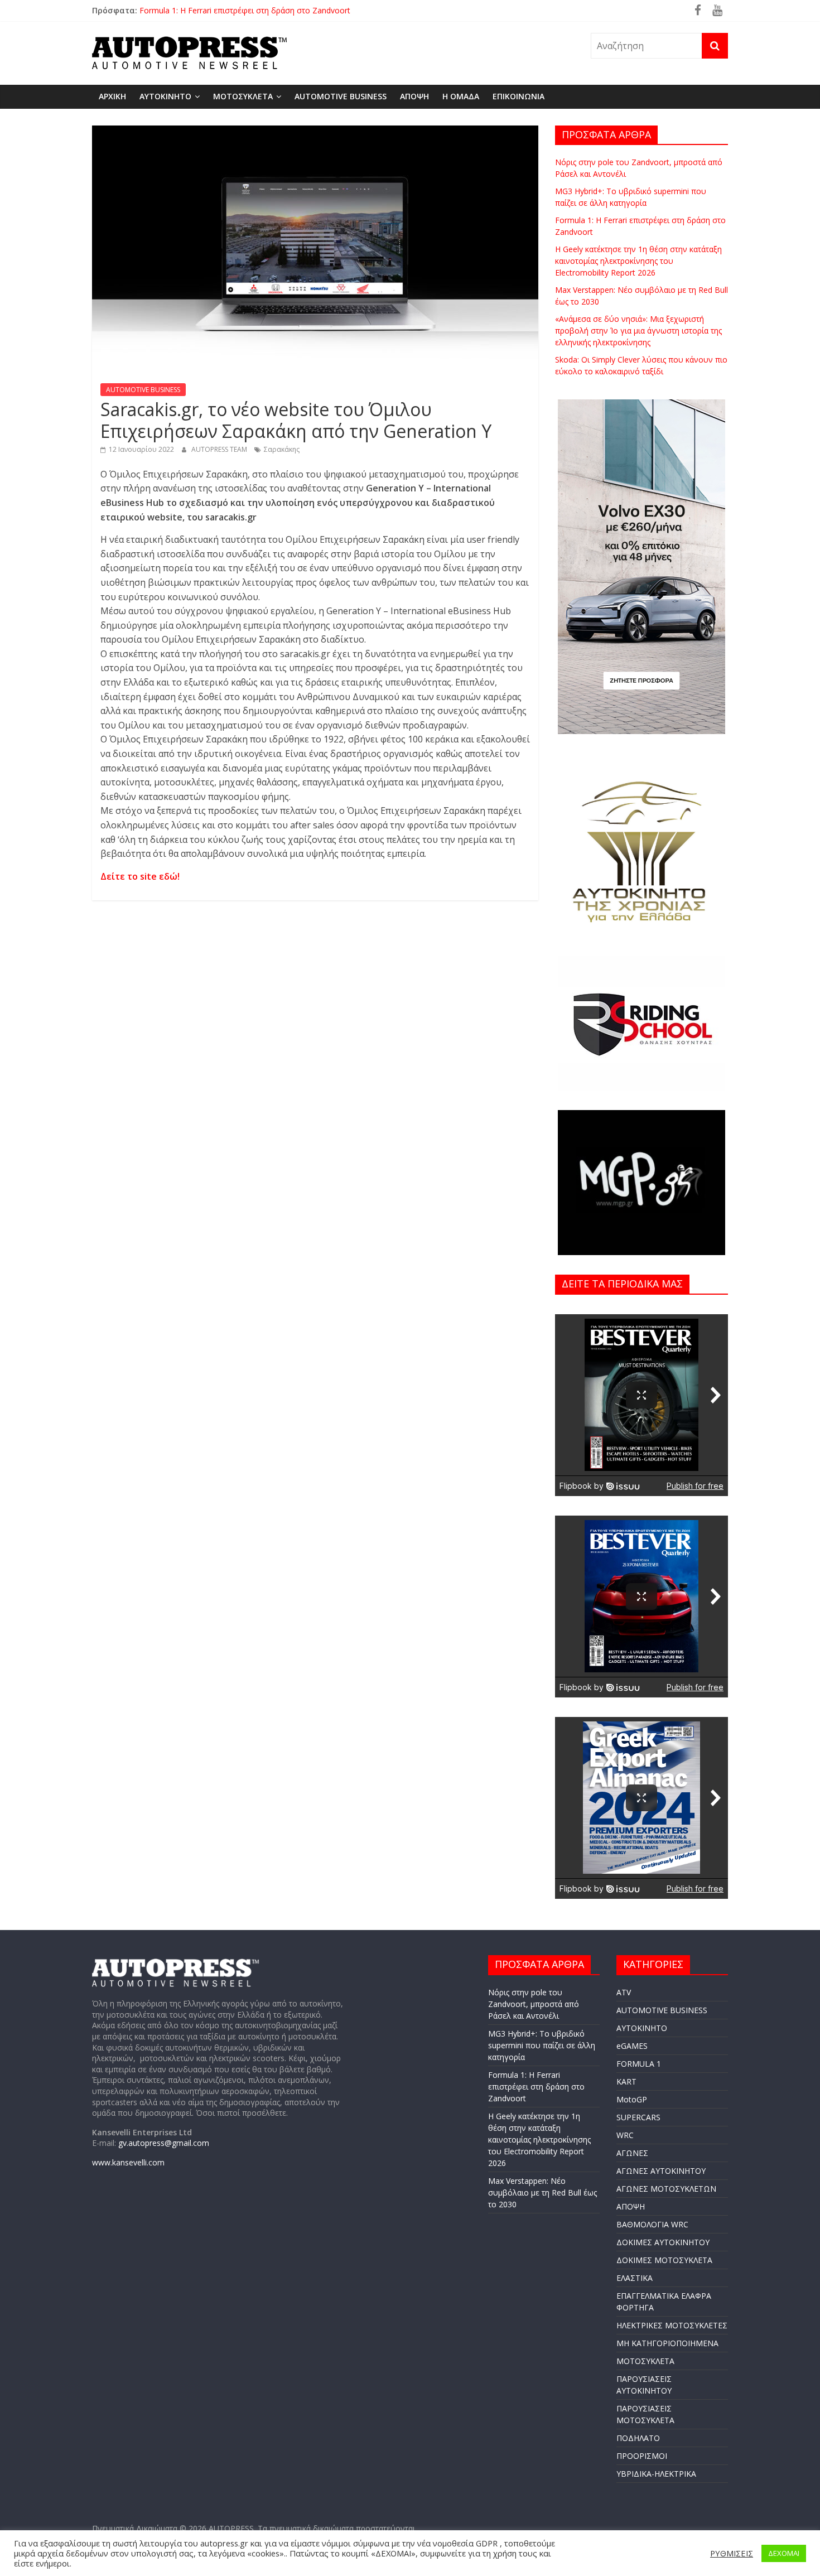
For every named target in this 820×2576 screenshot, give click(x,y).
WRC (625, 2135)
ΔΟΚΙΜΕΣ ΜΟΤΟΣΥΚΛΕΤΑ (664, 2260)
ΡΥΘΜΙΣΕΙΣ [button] (732, 2553)
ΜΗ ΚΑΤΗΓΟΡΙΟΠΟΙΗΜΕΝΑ (667, 2343)
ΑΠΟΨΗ (414, 96)
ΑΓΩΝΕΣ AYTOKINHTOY (661, 2171)
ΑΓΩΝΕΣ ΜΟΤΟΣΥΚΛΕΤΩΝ (666, 2189)
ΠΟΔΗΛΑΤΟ (638, 2438)
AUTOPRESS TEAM (220, 449)
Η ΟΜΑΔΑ (461, 96)
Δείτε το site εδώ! (140, 876)
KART (626, 2081)
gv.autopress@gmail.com (164, 2143)
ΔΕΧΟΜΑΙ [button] (784, 2553)
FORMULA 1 (639, 2064)
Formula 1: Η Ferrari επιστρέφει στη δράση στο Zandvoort (245, 10)
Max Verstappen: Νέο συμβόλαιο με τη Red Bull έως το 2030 (542, 2193)
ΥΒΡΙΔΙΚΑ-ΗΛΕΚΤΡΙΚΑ (656, 2474)
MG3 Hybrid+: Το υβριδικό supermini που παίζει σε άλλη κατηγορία (542, 2045)
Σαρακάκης (282, 449)
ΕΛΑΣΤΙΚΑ (635, 2278)
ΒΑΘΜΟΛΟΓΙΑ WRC (652, 2224)
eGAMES (632, 2046)
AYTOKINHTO (165, 96)
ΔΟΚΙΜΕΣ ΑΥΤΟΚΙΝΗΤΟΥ (663, 2242)
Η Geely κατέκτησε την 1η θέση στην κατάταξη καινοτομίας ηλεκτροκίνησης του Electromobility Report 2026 (638, 261)
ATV (624, 1992)
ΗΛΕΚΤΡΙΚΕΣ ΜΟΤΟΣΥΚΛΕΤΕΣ (672, 2325)
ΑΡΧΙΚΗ (112, 96)
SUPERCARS (638, 2117)
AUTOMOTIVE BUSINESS (341, 96)
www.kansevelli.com (128, 2162)
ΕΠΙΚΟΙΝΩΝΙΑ (518, 96)
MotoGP (632, 2099)
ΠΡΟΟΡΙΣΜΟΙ (642, 2456)
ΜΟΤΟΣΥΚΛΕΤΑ (243, 96)
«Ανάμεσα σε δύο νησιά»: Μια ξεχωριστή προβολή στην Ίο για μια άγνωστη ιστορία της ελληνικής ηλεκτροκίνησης (638, 331)
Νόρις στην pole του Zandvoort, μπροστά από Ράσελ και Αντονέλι (534, 2004)
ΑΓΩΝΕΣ (632, 2153)
